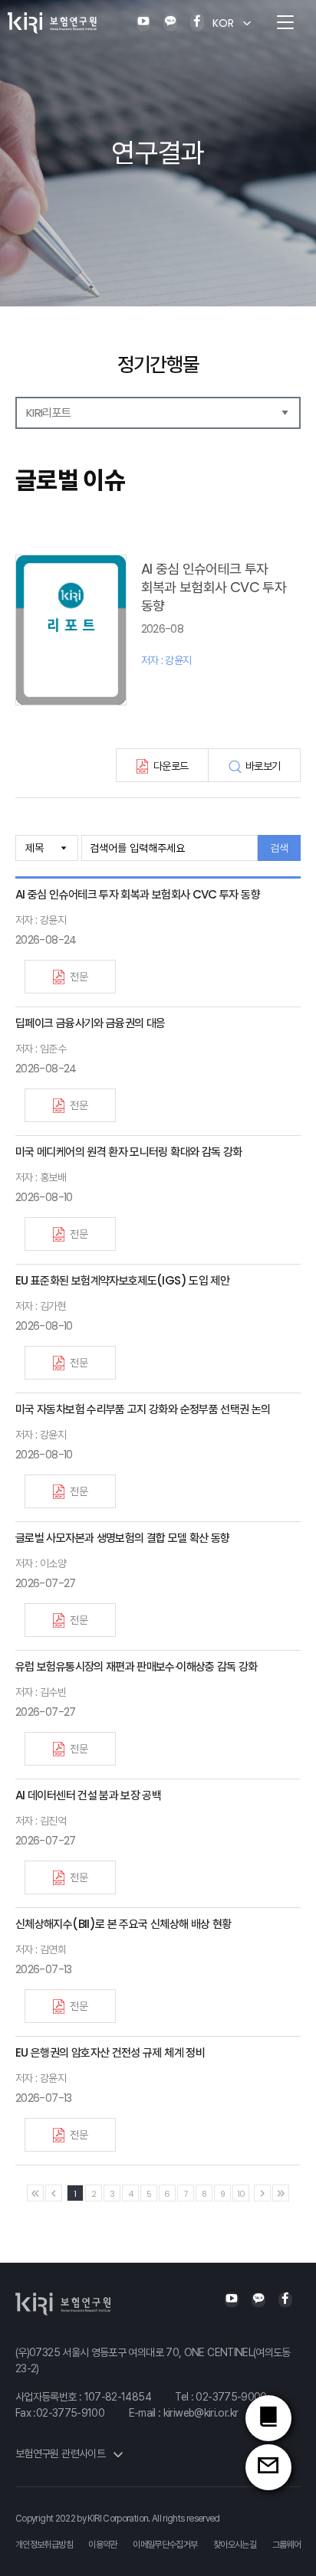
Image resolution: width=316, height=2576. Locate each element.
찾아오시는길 (235, 2545)
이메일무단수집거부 (165, 2545)
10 (241, 2194)
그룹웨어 (286, 2545)
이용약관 (102, 2545)
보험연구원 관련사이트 (61, 2453)
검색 (279, 848)
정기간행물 (158, 365)
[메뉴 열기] (285, 23)
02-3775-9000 (231, 2397)
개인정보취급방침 (44, 2545)
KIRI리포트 (49, 412)
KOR (223, 23)
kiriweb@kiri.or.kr (201, 2413)
